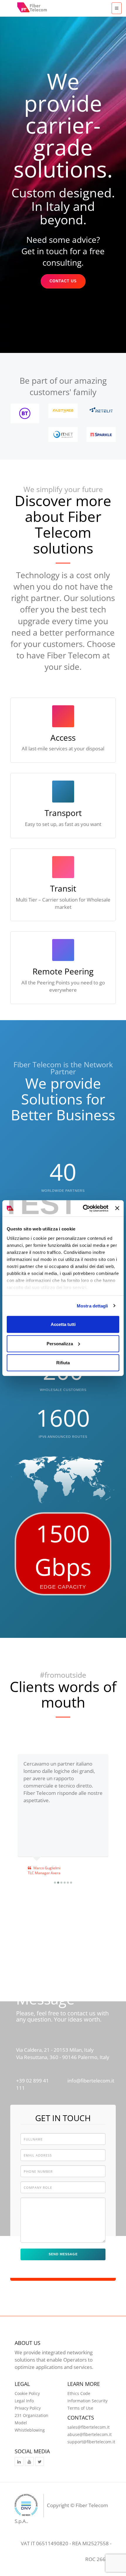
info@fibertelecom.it (91, 2081)
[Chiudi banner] (117, 1208)
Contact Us (63, 281)
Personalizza (60, 1343)
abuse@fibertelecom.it (90, 2434)
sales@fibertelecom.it (88, 2427)
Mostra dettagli (92, 1306)
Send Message (63, 2254)
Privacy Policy (28, 2408)
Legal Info (24, 2401)
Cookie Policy (27, 2393)
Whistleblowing (30, 2430)
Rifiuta (63, 1363)
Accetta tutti (63, 1324)
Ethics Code (79, 2393)
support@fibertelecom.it (91, 2442)
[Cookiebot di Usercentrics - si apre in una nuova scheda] (83, 1208)
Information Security (87, 2401)
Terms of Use (80, 2408)
